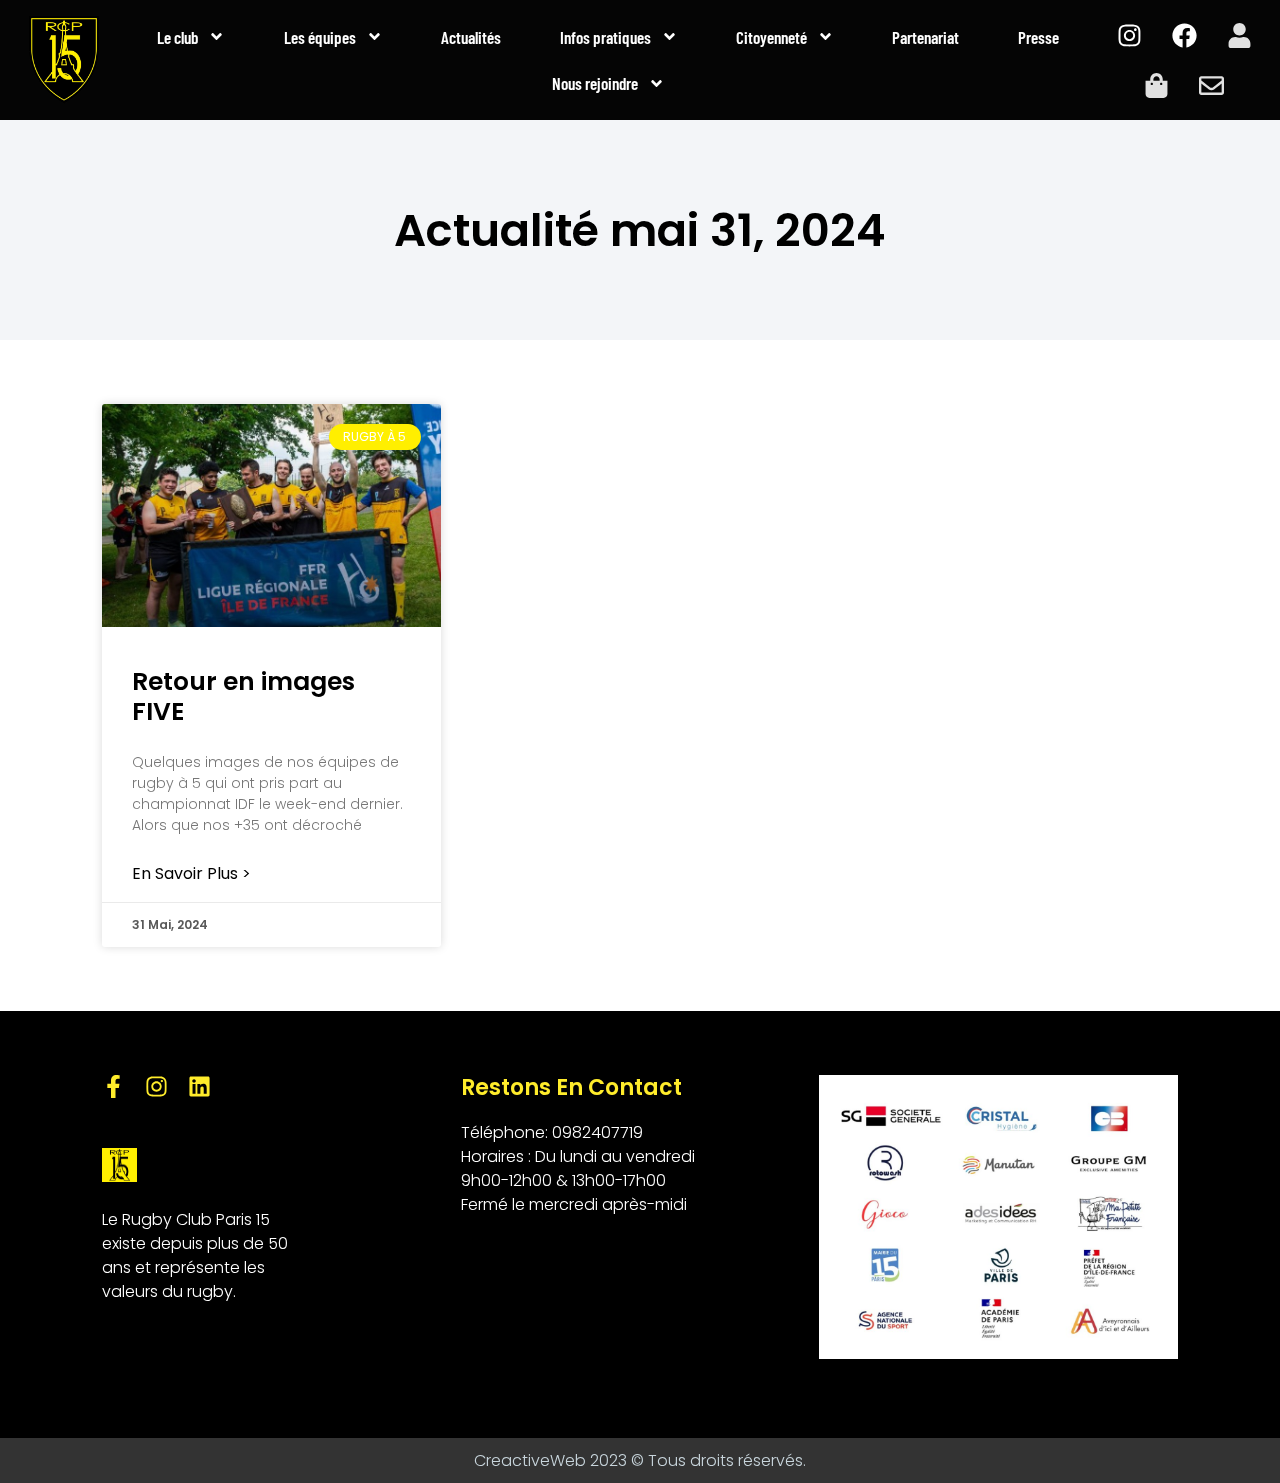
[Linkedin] (199, 1086)
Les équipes (320, 37)
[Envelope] (1212, 85)
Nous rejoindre (595, 83)
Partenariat (925, 37)
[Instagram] (1129, 35)
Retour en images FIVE (243, 696)
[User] (1239, 35)
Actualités (471, 37)
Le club (177, 37)
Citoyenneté (771, 37)
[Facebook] (1184, 35)
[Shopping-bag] (1157, 85)
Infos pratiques (605, 37)
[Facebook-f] (113, 1086)
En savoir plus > (191, 874)
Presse (1038, 37)
